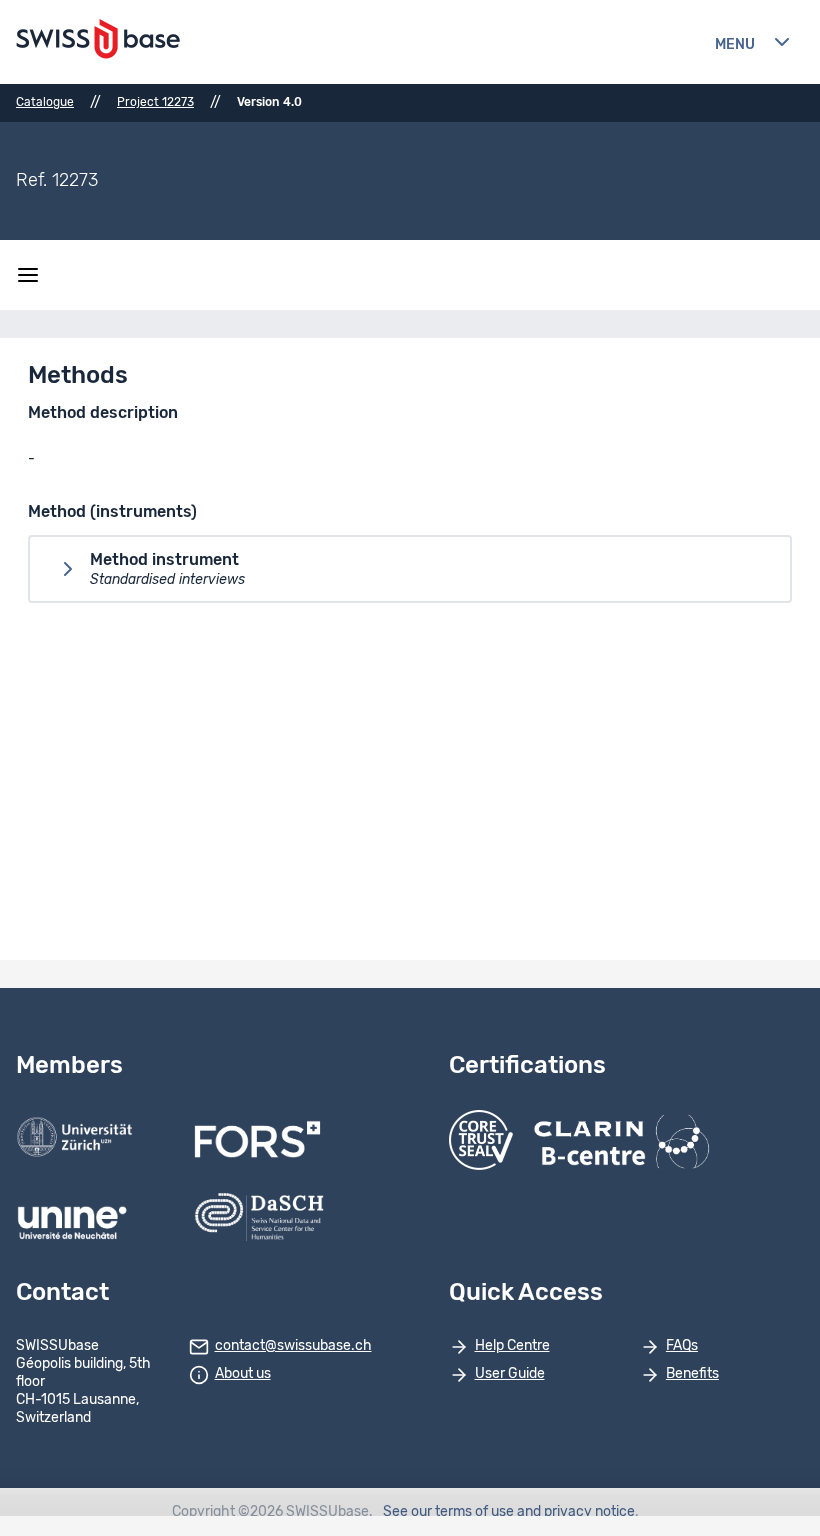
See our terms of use (448, 1512)
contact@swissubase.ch (293, 1346)
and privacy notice (576, 1512)
